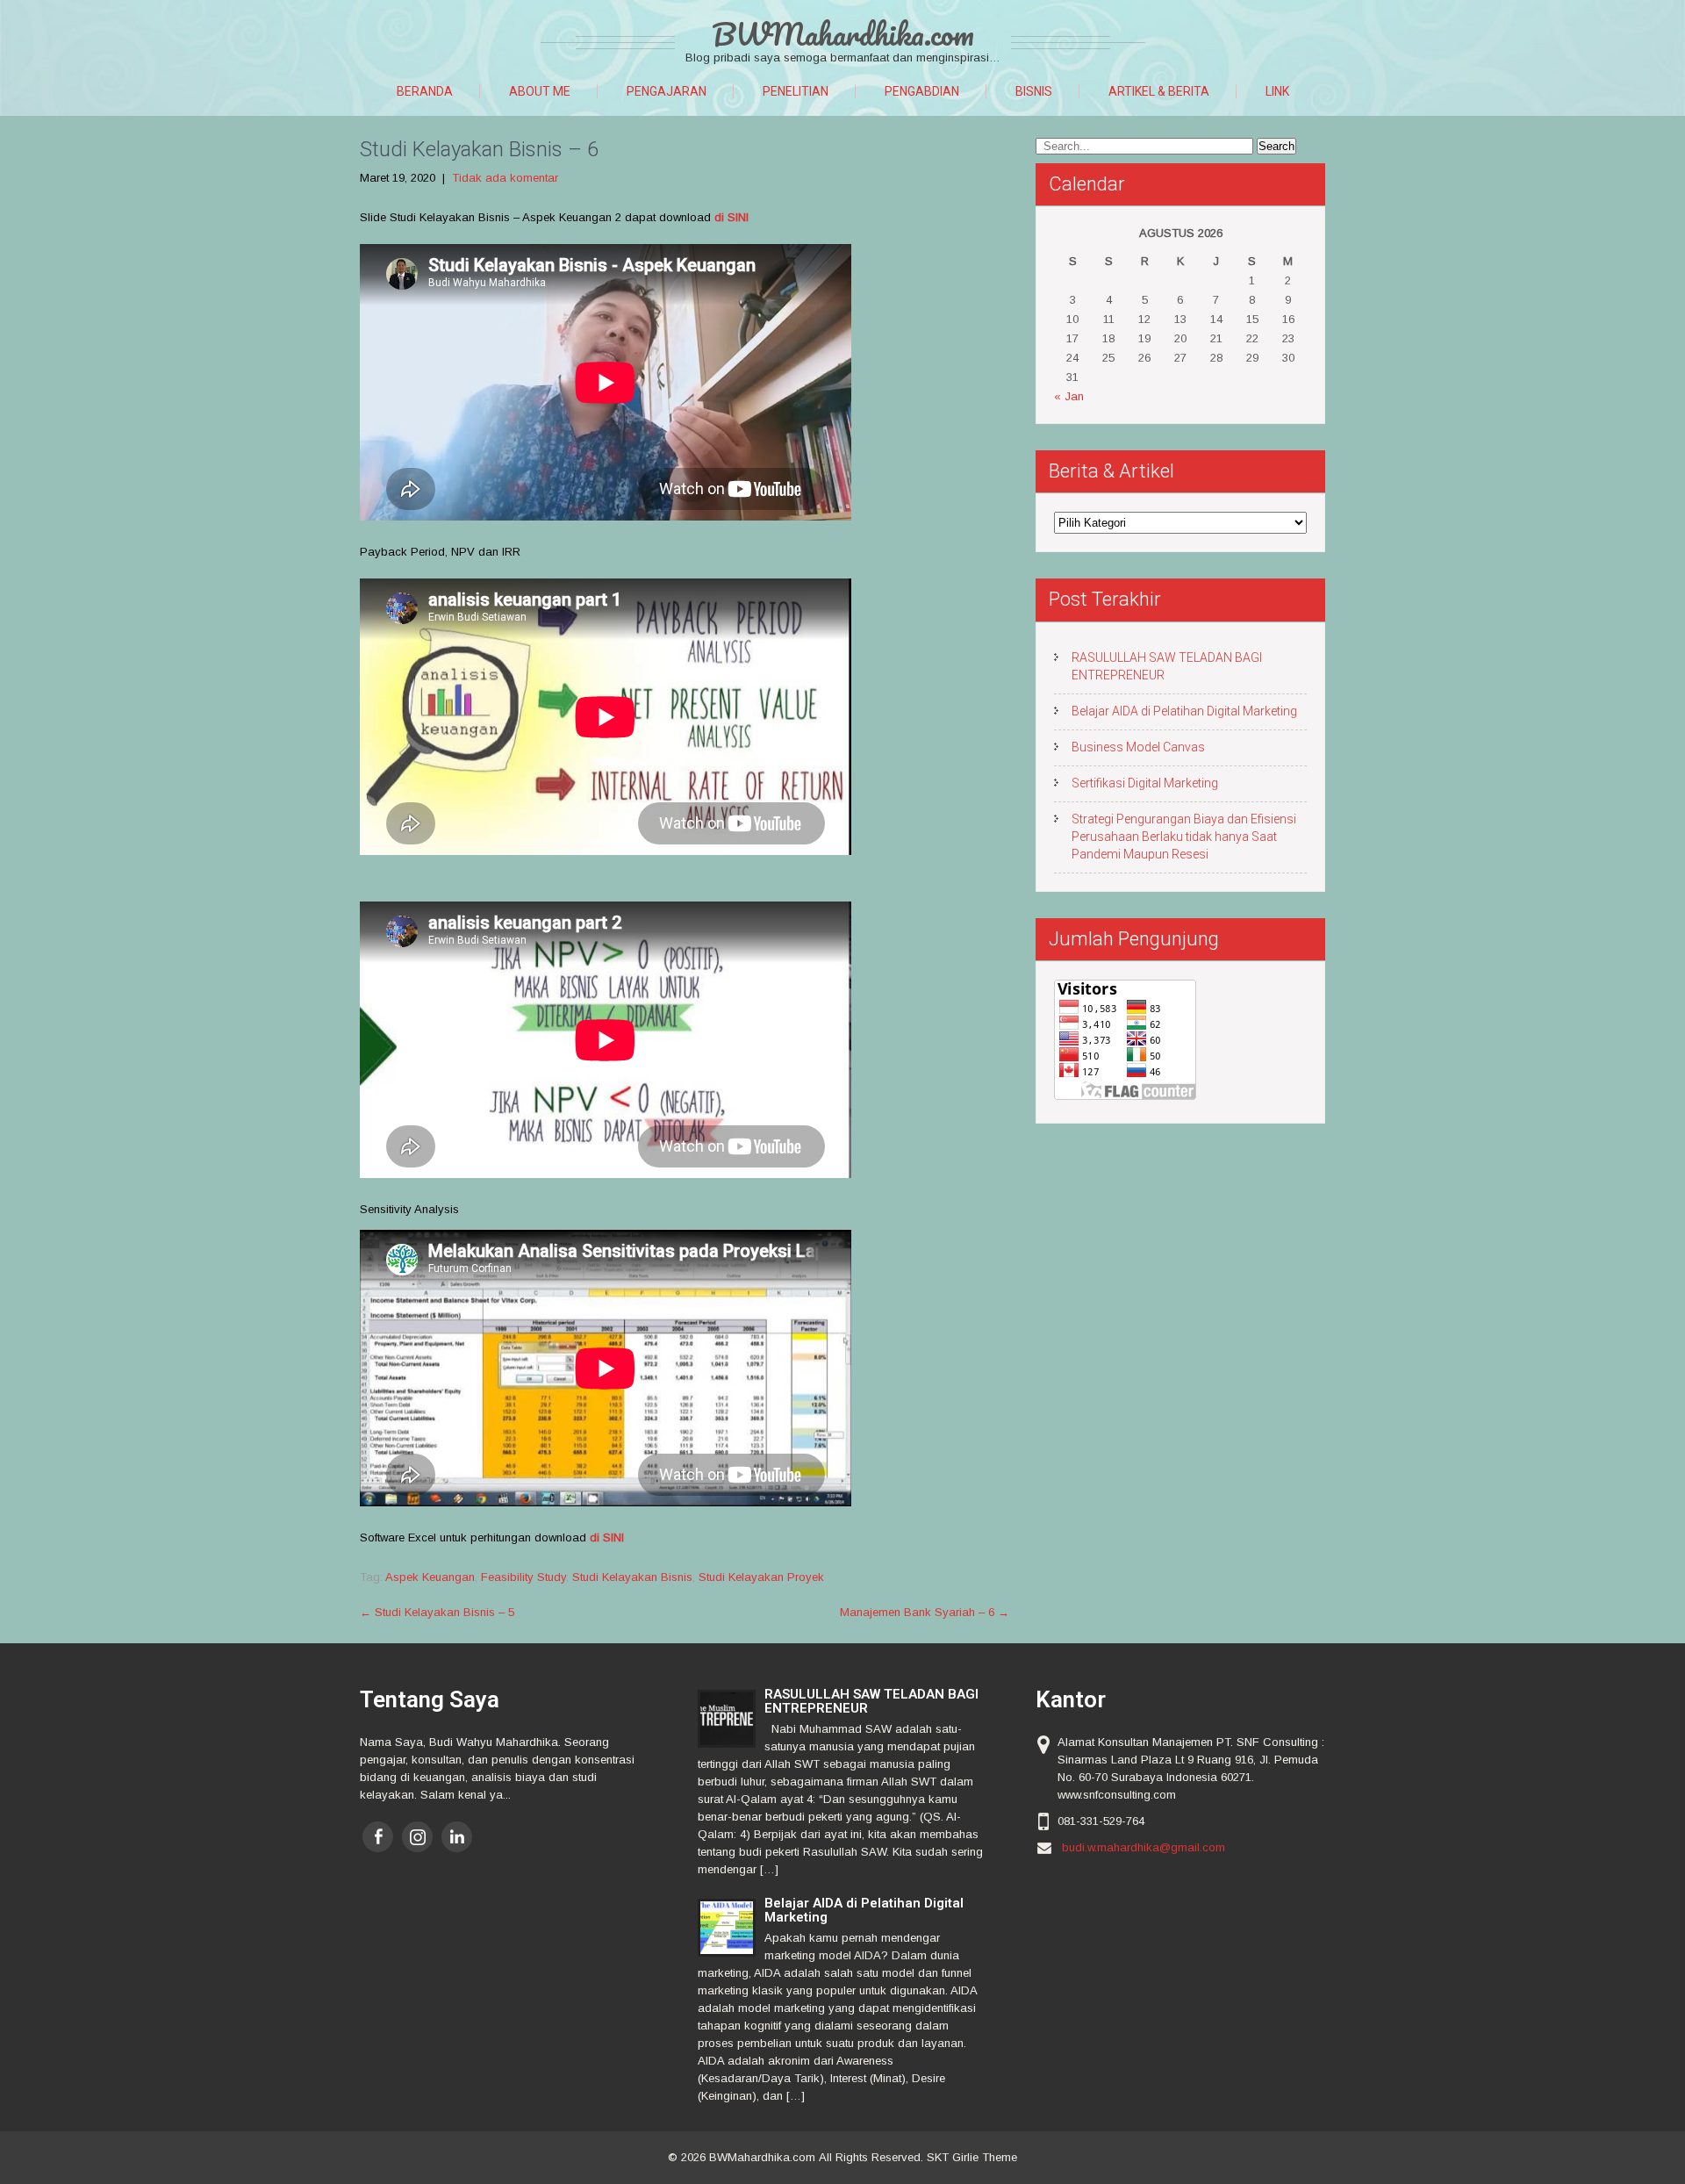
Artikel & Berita (1159, 91)
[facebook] (378, 1837)
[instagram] (417, 1837)
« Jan (1069, 396)
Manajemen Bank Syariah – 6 (925, 1612)
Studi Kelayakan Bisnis (632, 1577)
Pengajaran (667, 91)
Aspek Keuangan (430, 1577)
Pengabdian (922, 91)
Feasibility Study (523, 1577)
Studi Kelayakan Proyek (761, 1577)
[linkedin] (457, 1837)
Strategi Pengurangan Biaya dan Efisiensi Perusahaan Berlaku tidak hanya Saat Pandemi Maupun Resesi (1184, 837)
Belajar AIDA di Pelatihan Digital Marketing (1184, 711)
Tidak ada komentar (505, 178)
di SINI (731, 217)
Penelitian (796, 91)
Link (1277, 91)
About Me (540, 91)
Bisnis (1034, 91)
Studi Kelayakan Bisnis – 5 (437, 1612)
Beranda (425, 91)
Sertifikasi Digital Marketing (1145, 783)
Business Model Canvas (1138, 747)
